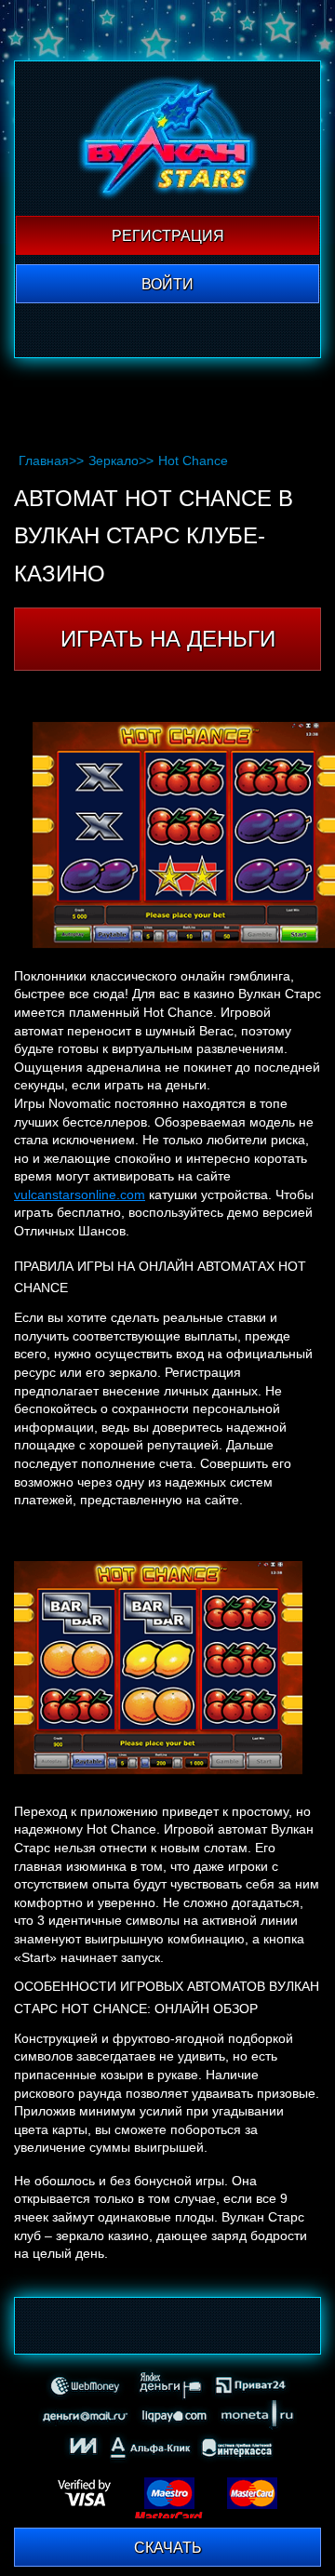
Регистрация (168, 236)
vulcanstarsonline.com (80, 1195)
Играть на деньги (168, 639)
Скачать (168, 2548)
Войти (167, 284)
